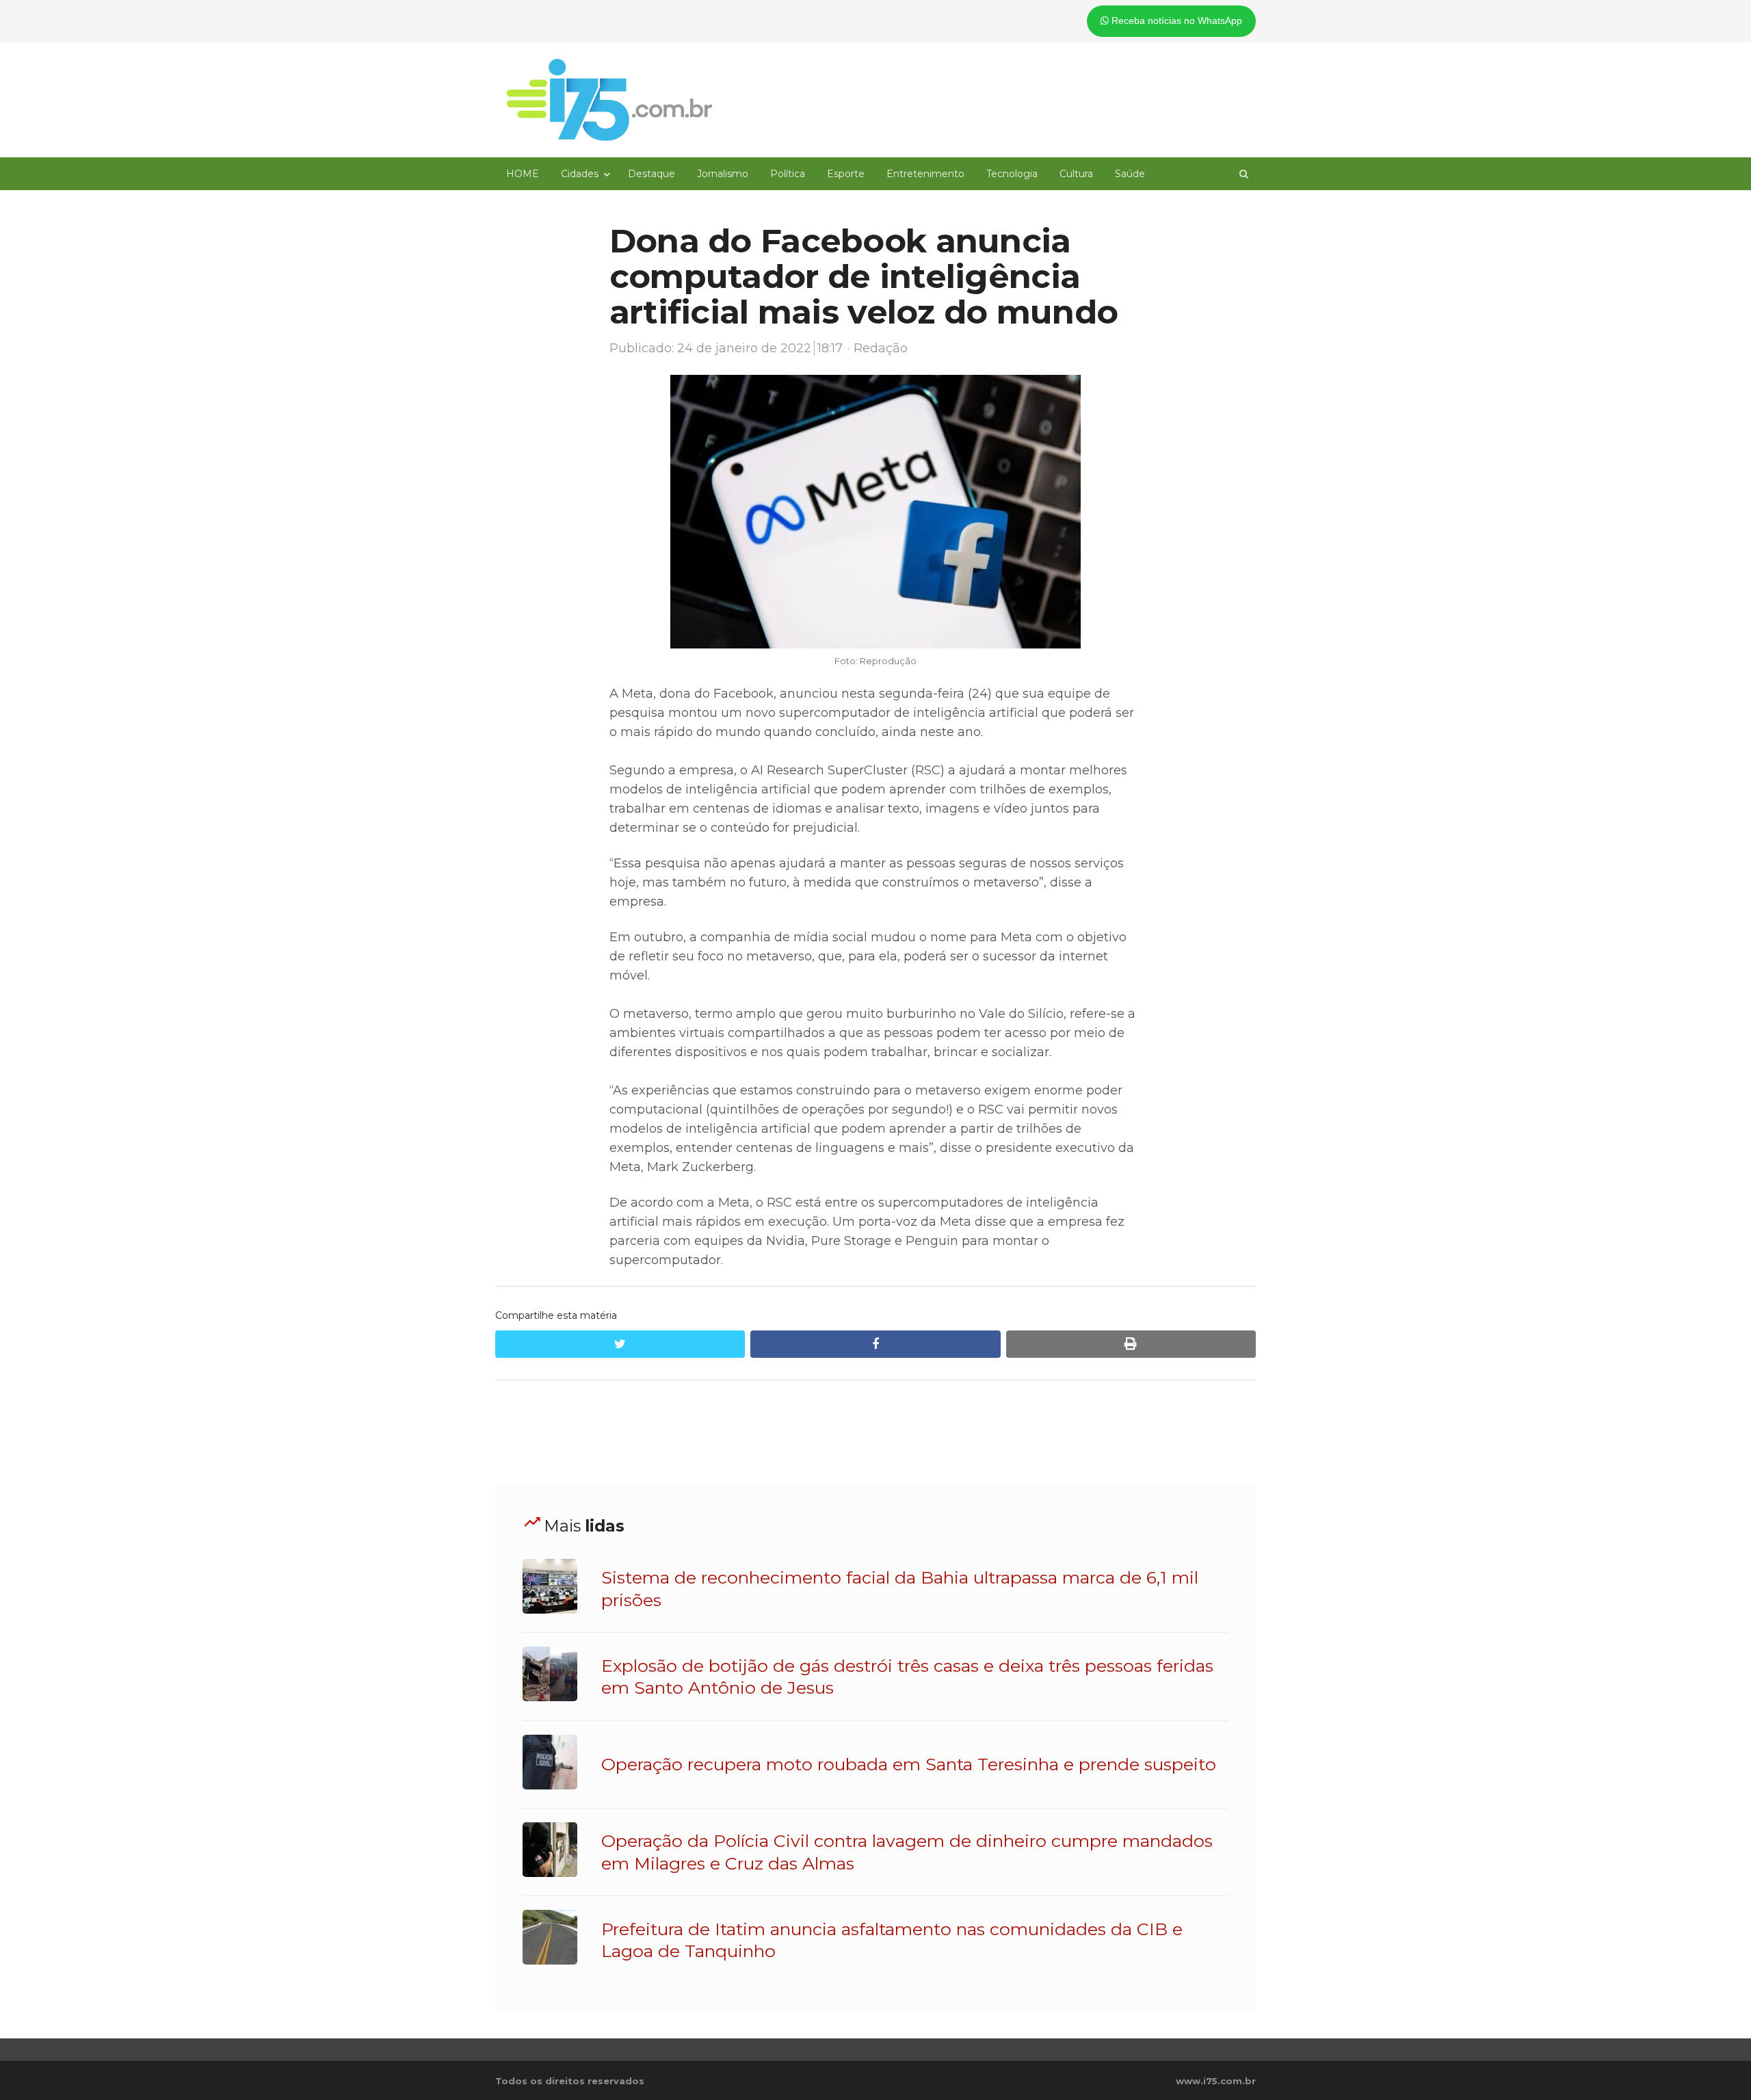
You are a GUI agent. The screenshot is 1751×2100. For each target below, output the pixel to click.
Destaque (651, 174)
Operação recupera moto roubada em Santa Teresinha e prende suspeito (909, 1764)
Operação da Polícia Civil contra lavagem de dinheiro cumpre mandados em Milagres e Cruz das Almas (907, 1852)
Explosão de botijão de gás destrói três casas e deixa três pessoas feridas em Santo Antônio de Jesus (907, 1677)
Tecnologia (1012, 174)
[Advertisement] (875, 1433)
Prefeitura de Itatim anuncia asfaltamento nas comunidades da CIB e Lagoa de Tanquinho (892, 1940)
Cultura (1076, 174)
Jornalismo (723, 174)
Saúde (1130, 174)
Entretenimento (925, 174)
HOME (523, 174)
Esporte (846, 174)
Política (788, 174)
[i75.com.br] (609, 100)
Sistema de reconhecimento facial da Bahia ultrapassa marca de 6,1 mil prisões (900, 1588)
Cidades (580, 174)
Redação (881, 348)
